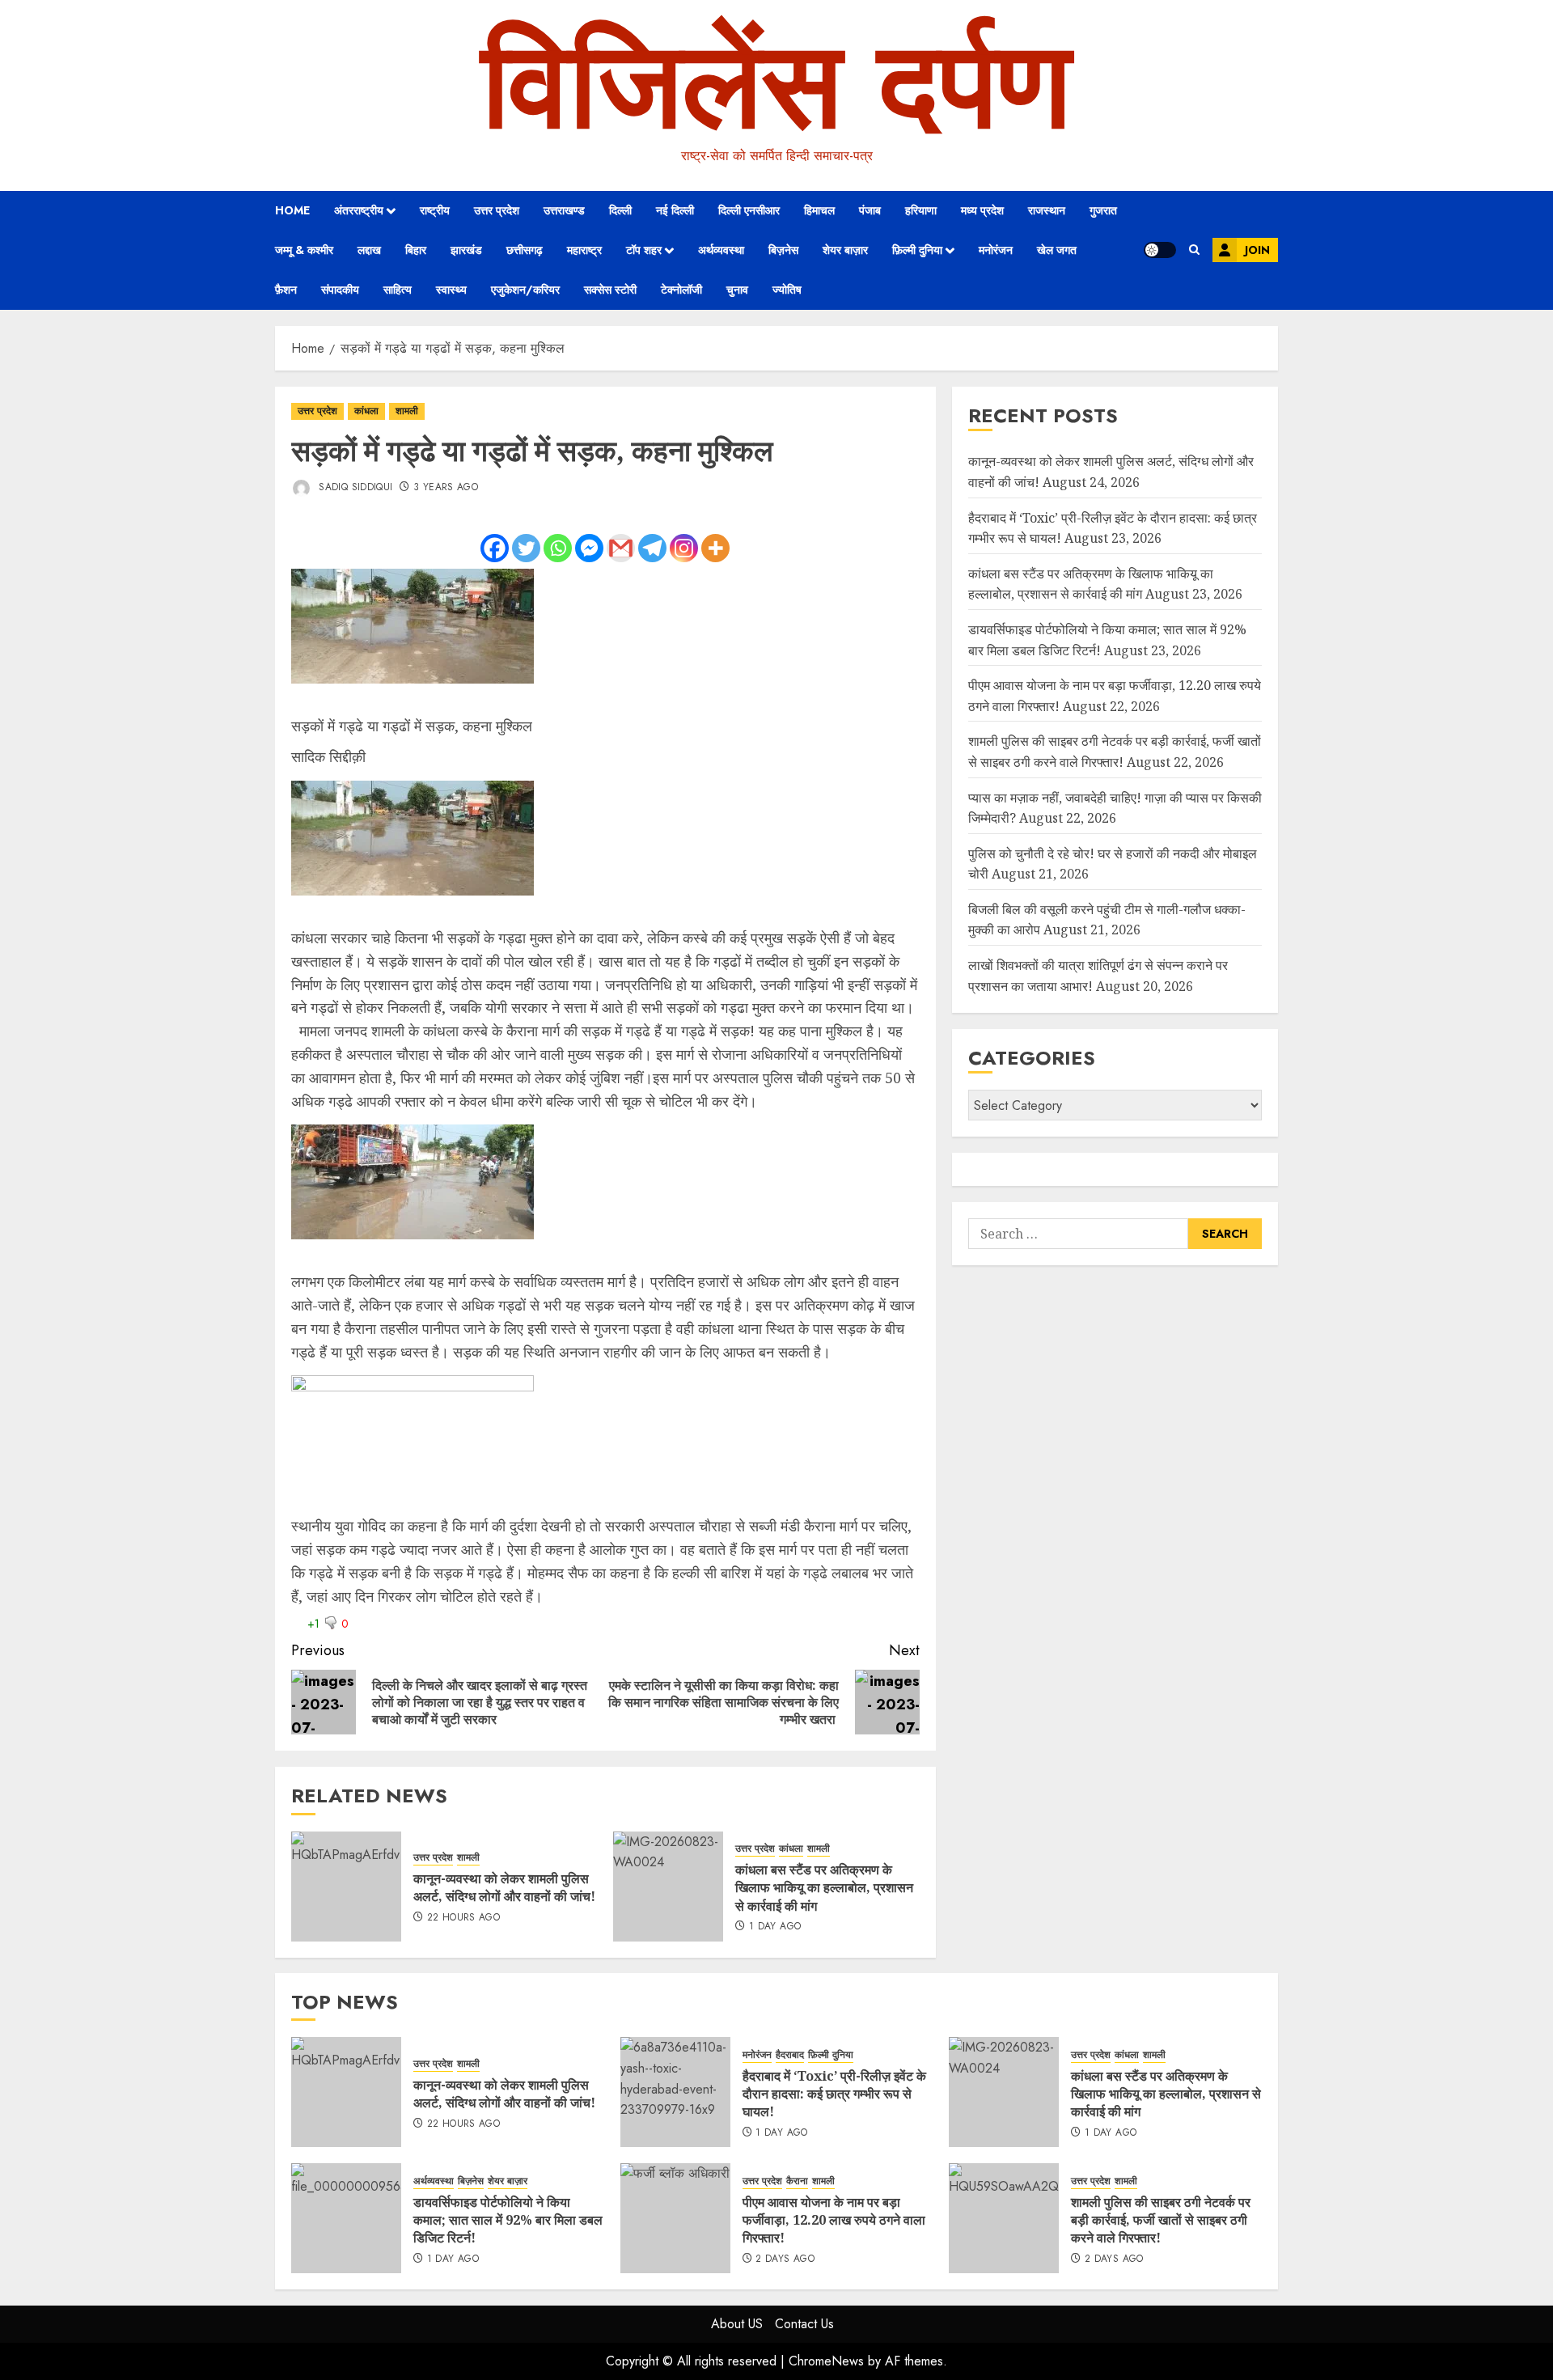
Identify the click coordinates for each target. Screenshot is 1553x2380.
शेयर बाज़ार (845, 250)
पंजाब (870, 210)
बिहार (416, 250)
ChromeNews (826, 2361)
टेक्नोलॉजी (681, 290)
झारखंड (466, 250)
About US (737, 2324)
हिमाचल (819, 210)
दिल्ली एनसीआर (749, 210)
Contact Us (804, 2324)
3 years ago (446, 488)
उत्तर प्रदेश (497, 210)
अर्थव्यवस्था (721, 250)
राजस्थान (1047, 210)
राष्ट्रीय (435, 210)
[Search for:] (1078, 1234)
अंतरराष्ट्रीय (359, 210)
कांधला (366, 411)
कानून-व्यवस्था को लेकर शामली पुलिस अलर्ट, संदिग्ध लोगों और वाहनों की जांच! (504, 1887)
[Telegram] (652, 548)
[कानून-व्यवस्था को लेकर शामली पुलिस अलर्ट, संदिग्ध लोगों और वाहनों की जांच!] (346, 1887)
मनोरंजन (996, 250)
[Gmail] (621, 548)
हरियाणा (921, 210)
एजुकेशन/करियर (525, 290)
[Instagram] (684, 548)
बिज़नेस (783, 250)
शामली (407, 411)
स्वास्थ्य (451, 290)
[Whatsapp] (558, 548)
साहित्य (398, 290)
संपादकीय (340, 290)
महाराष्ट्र (584, 250)
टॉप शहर (644, 250)
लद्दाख (369, 250)
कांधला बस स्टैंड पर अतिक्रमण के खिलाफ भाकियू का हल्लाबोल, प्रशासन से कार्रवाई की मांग (824, 1888)
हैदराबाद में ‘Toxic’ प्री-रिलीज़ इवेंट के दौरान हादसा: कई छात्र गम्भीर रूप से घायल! (834, 2094)
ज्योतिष (787, 290)
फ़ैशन (286, 290)
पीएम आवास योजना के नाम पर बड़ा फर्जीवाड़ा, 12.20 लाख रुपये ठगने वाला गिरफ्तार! (834, 2220)
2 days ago (785, 2259)
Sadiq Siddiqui (354, 487)
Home (292, 210)
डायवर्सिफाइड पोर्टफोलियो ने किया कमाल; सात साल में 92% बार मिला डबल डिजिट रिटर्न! (508, 2220)
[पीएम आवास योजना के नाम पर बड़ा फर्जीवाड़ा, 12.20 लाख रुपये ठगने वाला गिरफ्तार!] (675, 2218)
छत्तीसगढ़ (525, 250)
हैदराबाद (790, 2055)
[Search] (1194, 250)
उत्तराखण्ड (564, 210)
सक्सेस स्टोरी (610, 290)
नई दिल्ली (675, 210)
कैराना (797, 2181)
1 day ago (775, 1927)
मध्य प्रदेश (982, 210)
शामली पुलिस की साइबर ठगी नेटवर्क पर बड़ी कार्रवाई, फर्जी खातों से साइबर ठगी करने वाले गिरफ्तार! (1161, 2220)
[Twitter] (526, 548)
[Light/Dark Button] (1160, 250)
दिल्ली (620, 210)
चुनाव (737, 290)
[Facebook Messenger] (589, 548)
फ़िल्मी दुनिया (917, 250)
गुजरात (1103, 210)
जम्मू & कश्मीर (304, 250)
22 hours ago (463, 1918)
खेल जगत (1057, 250)
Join (1257, 250)
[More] (715, 548)
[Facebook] (495, 548)
